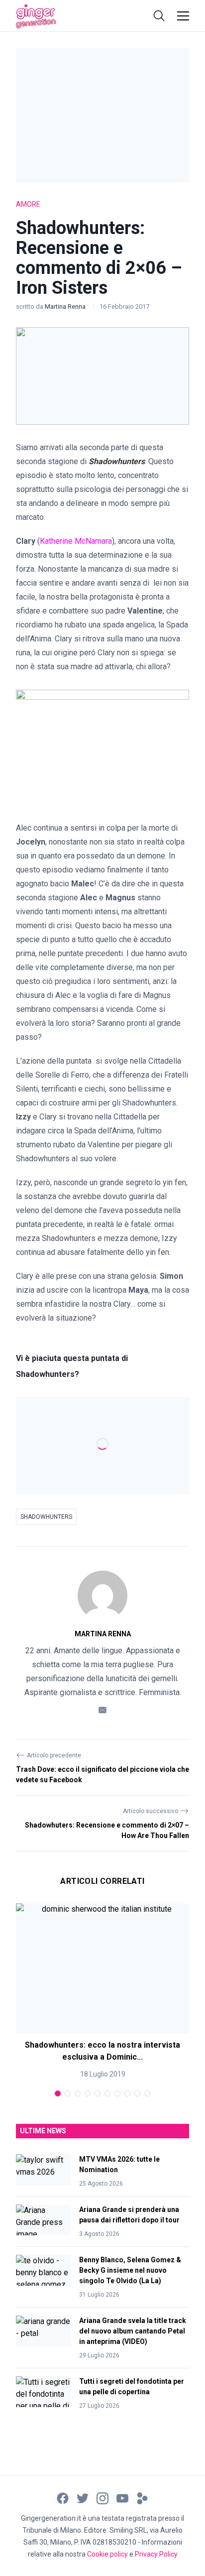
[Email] (102, 1709)
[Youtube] (122, 2498)
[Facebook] (63, 2498)
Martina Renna (66, 307)
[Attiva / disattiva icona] (159, 16)
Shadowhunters (46, 1517)
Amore (28, 204)
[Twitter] (83, 2498)
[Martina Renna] (102, 1595)
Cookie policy (107, 2554)
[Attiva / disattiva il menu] (183, 16)
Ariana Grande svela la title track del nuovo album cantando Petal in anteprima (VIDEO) (133, 2331)
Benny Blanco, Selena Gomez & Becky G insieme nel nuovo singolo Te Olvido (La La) (130, 2270)
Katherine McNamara (76, 541)
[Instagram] (102, 2498)
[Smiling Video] (142, 2498)
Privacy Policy (156, 2554)
